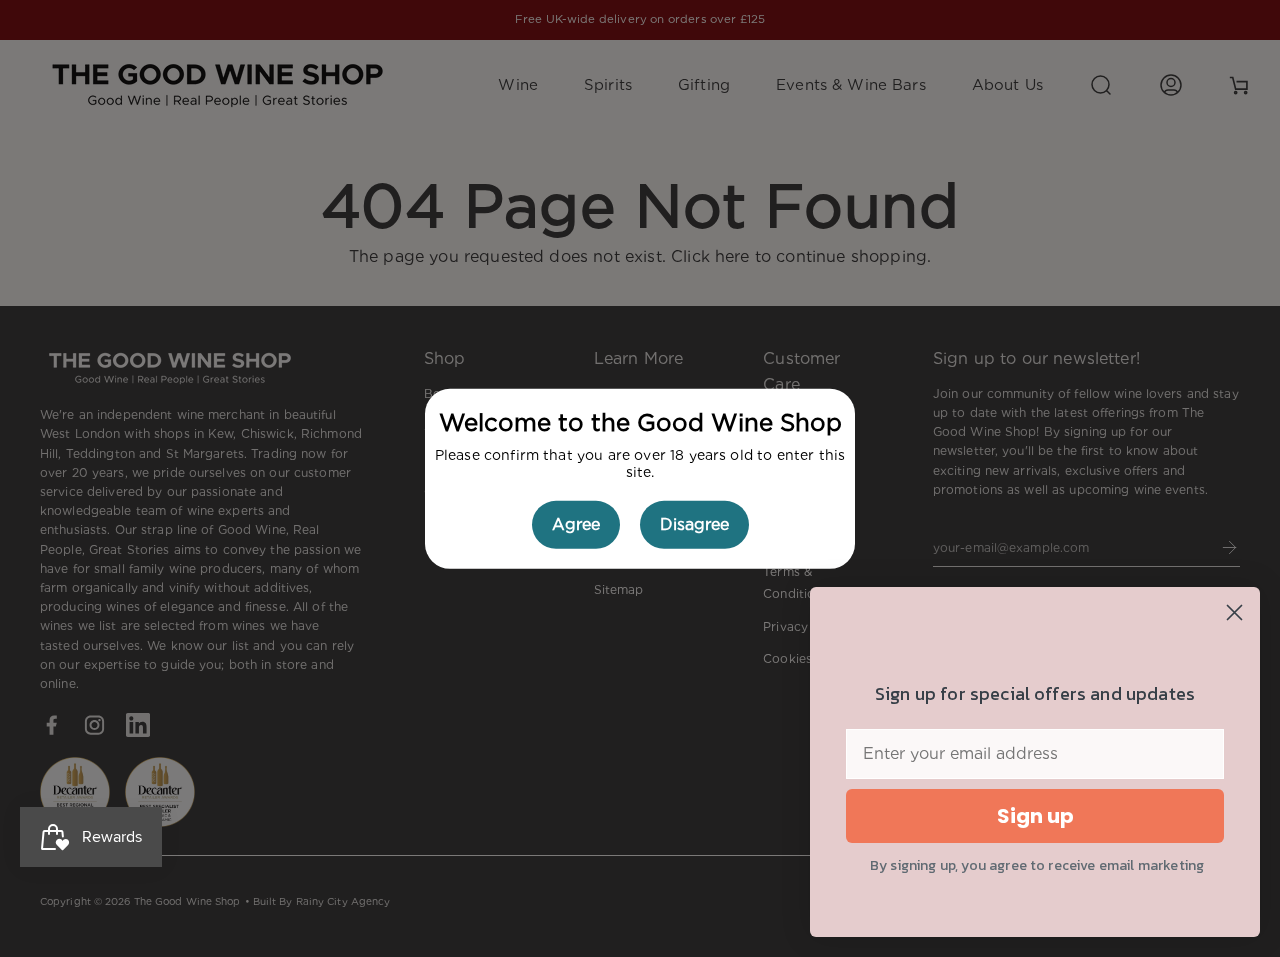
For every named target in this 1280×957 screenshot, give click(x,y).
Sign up (1035, 816)
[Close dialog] (1234, 612)
